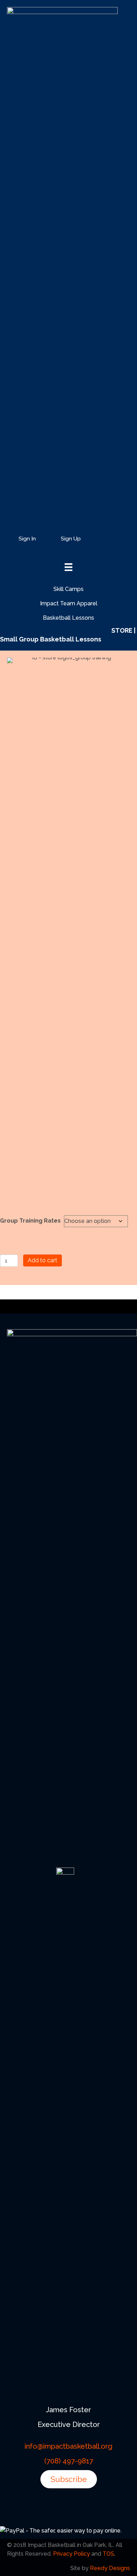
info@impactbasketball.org (68, 2446)
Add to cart (43, 1260)
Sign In (27, 539)
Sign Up (71, 539)
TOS (108, 2554)
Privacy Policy (71, 2554)
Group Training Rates (30, 1221)
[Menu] (116, 540)
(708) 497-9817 (69, 2461)
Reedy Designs (110, 2568)
